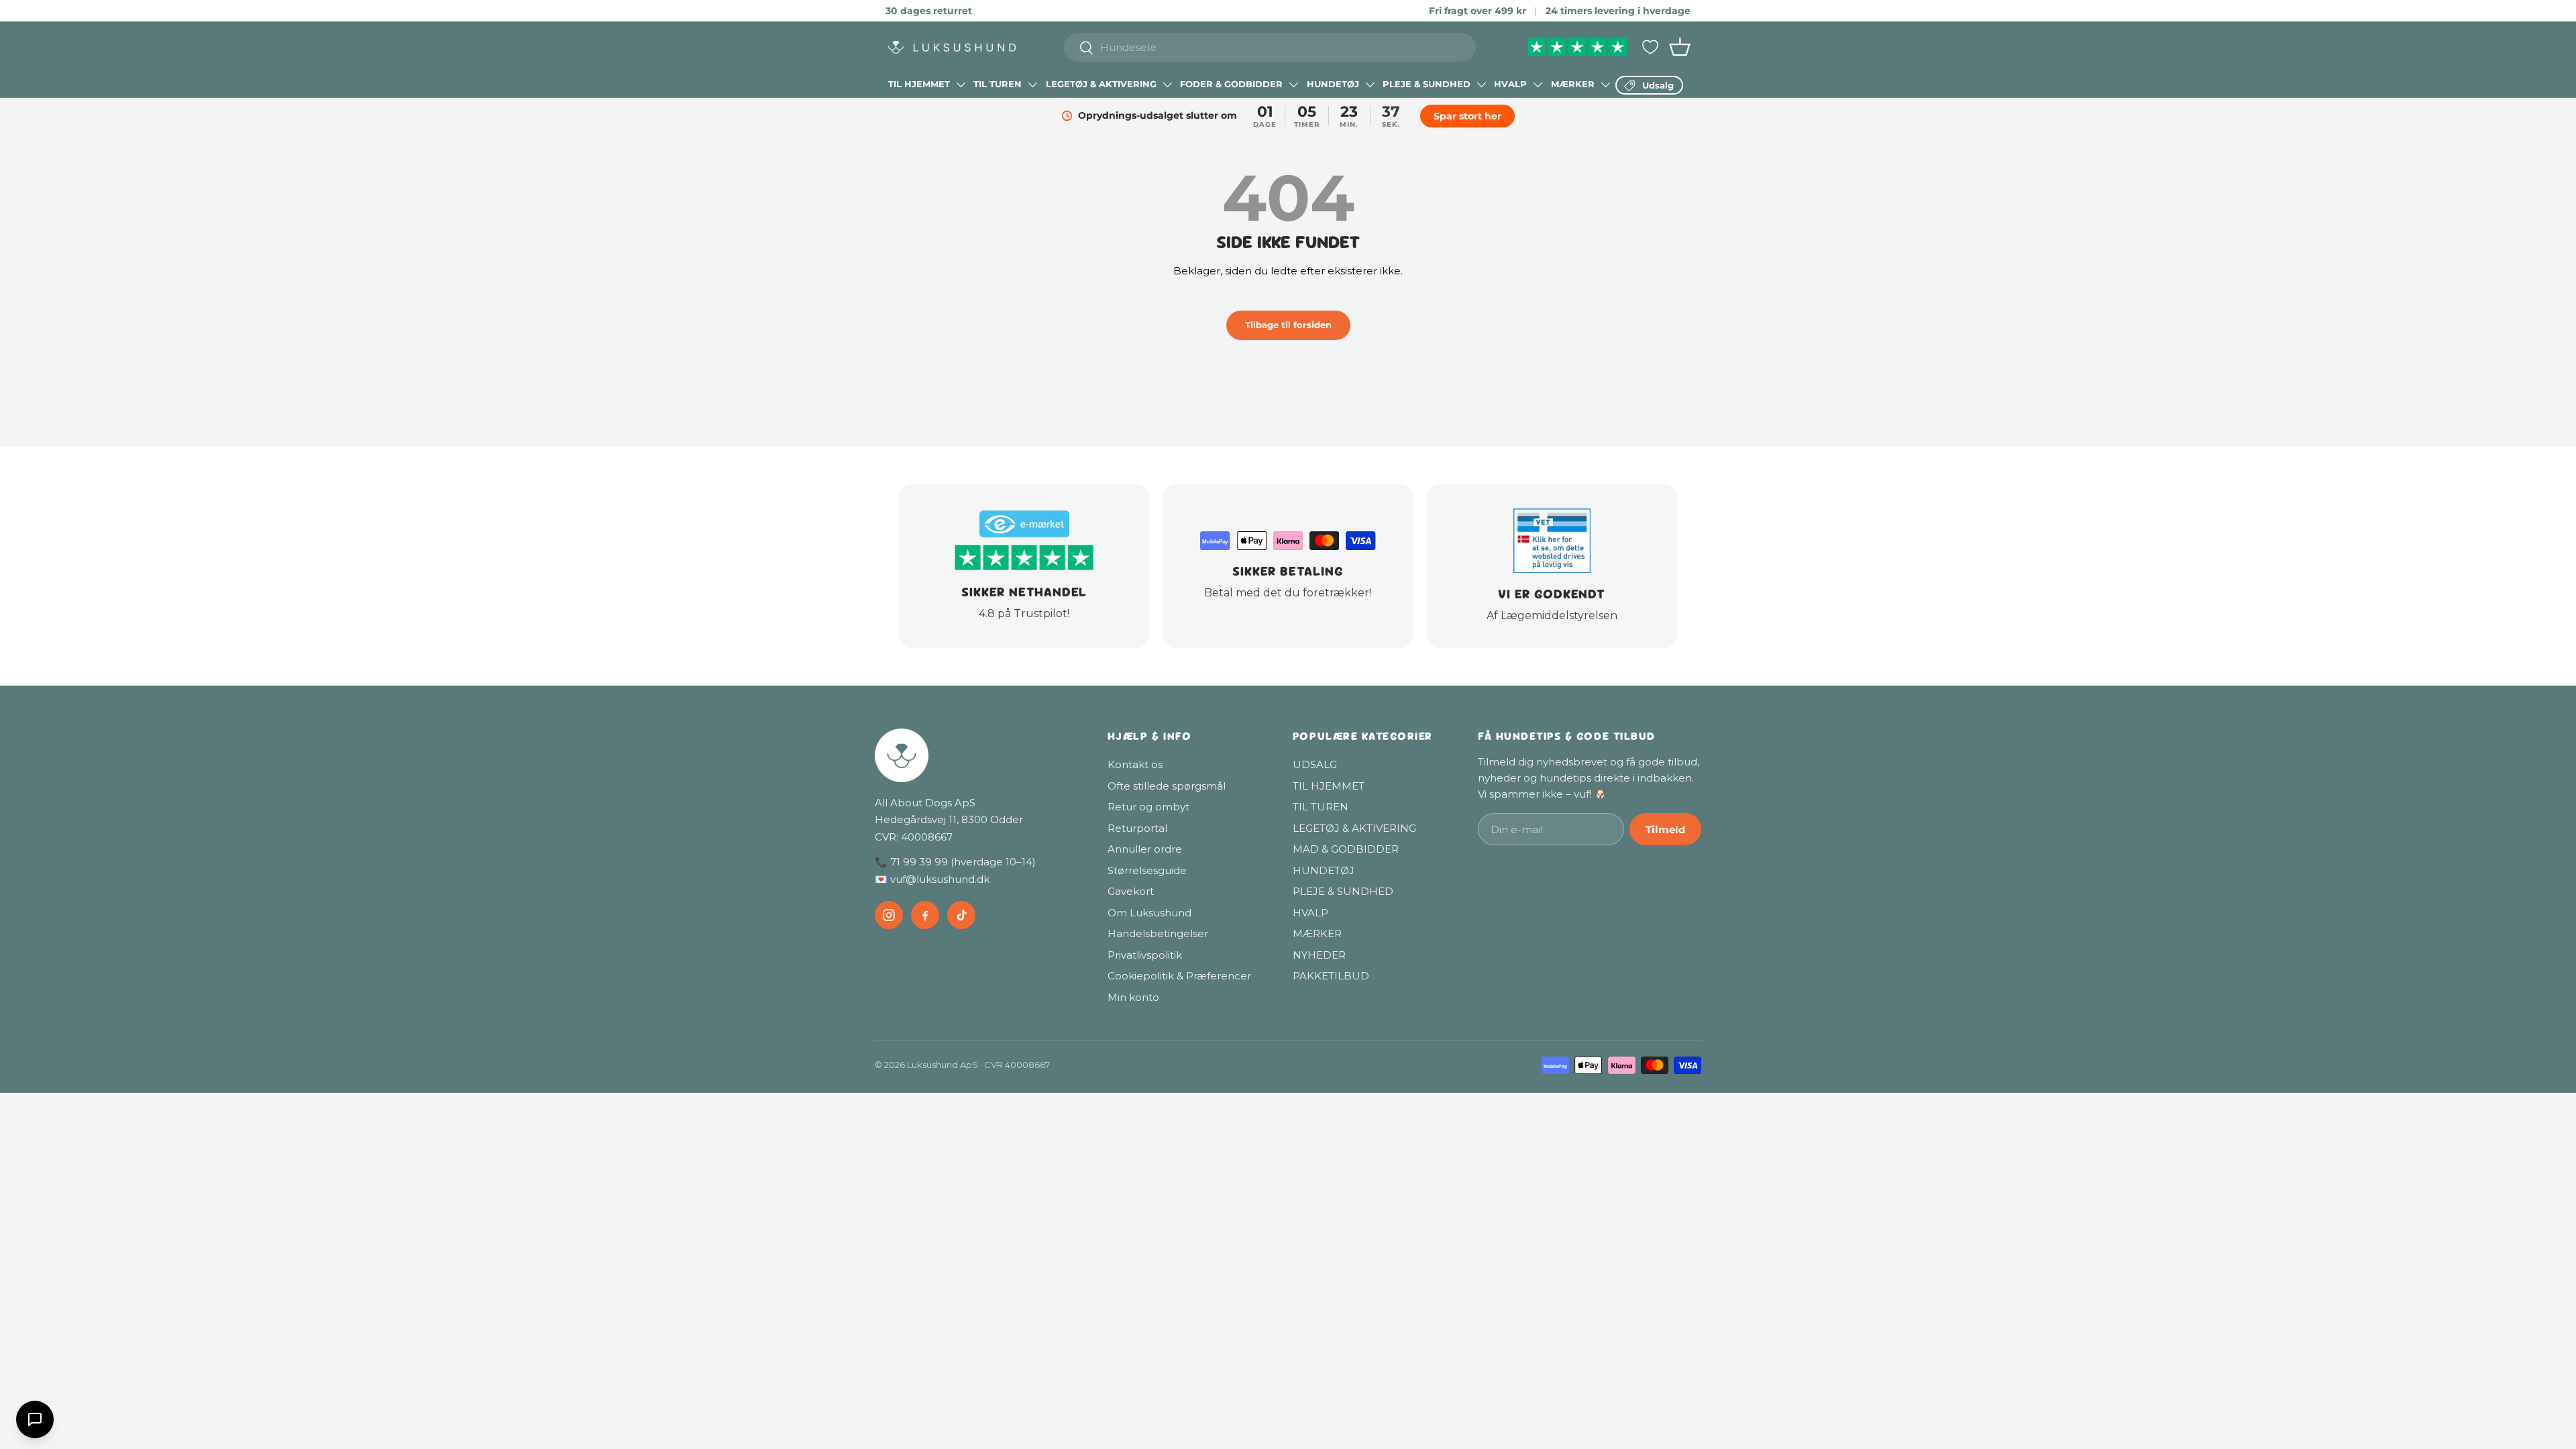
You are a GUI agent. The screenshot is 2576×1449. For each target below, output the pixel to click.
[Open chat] (35, 1419)
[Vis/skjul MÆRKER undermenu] (1605, 85)
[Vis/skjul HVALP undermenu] (1538, 85)
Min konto (1133, 997)
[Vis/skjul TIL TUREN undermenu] (1032, 85)
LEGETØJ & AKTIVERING (1101, 84)
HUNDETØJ (1333, 84)
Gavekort (1131, 891)
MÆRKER (1573, 84)
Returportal (1137, 828)
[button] (1680, 47)
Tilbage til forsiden (1288, 325)
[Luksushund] (978, 755)
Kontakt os (1135, 764)
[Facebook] (925, 915)
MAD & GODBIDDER (1346, 849)
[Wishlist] (1650, 47)
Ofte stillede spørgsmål (1167, 786)
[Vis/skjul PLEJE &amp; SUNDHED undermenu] (1481, 85)
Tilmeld (1665, 829)
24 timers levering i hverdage (1618, 11)
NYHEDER (1319, 955)
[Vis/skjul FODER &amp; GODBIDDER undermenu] (1293, 85)
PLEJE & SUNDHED (1427, 84)
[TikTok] (961, 915)
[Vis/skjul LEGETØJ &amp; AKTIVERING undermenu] (1167, 85)
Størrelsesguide (1147, 870)
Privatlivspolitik (1145, 955)
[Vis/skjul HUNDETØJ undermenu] (1370, 85)
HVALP (1510, 84)
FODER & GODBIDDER (1231, 84)
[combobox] (1270, 47)
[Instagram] (889, 915)
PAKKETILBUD (1331, 976)
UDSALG (1315, 764)
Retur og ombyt (1148, 807)
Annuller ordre (1145, 849)
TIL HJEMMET (919, 84)
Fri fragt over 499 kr (1478, 11)
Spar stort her (1467, 116)
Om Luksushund (1149, 913)
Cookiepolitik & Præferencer (1179, 976)
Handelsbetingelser (1158, 933)
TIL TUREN (998, 84)
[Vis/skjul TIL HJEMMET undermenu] (961, 85)
